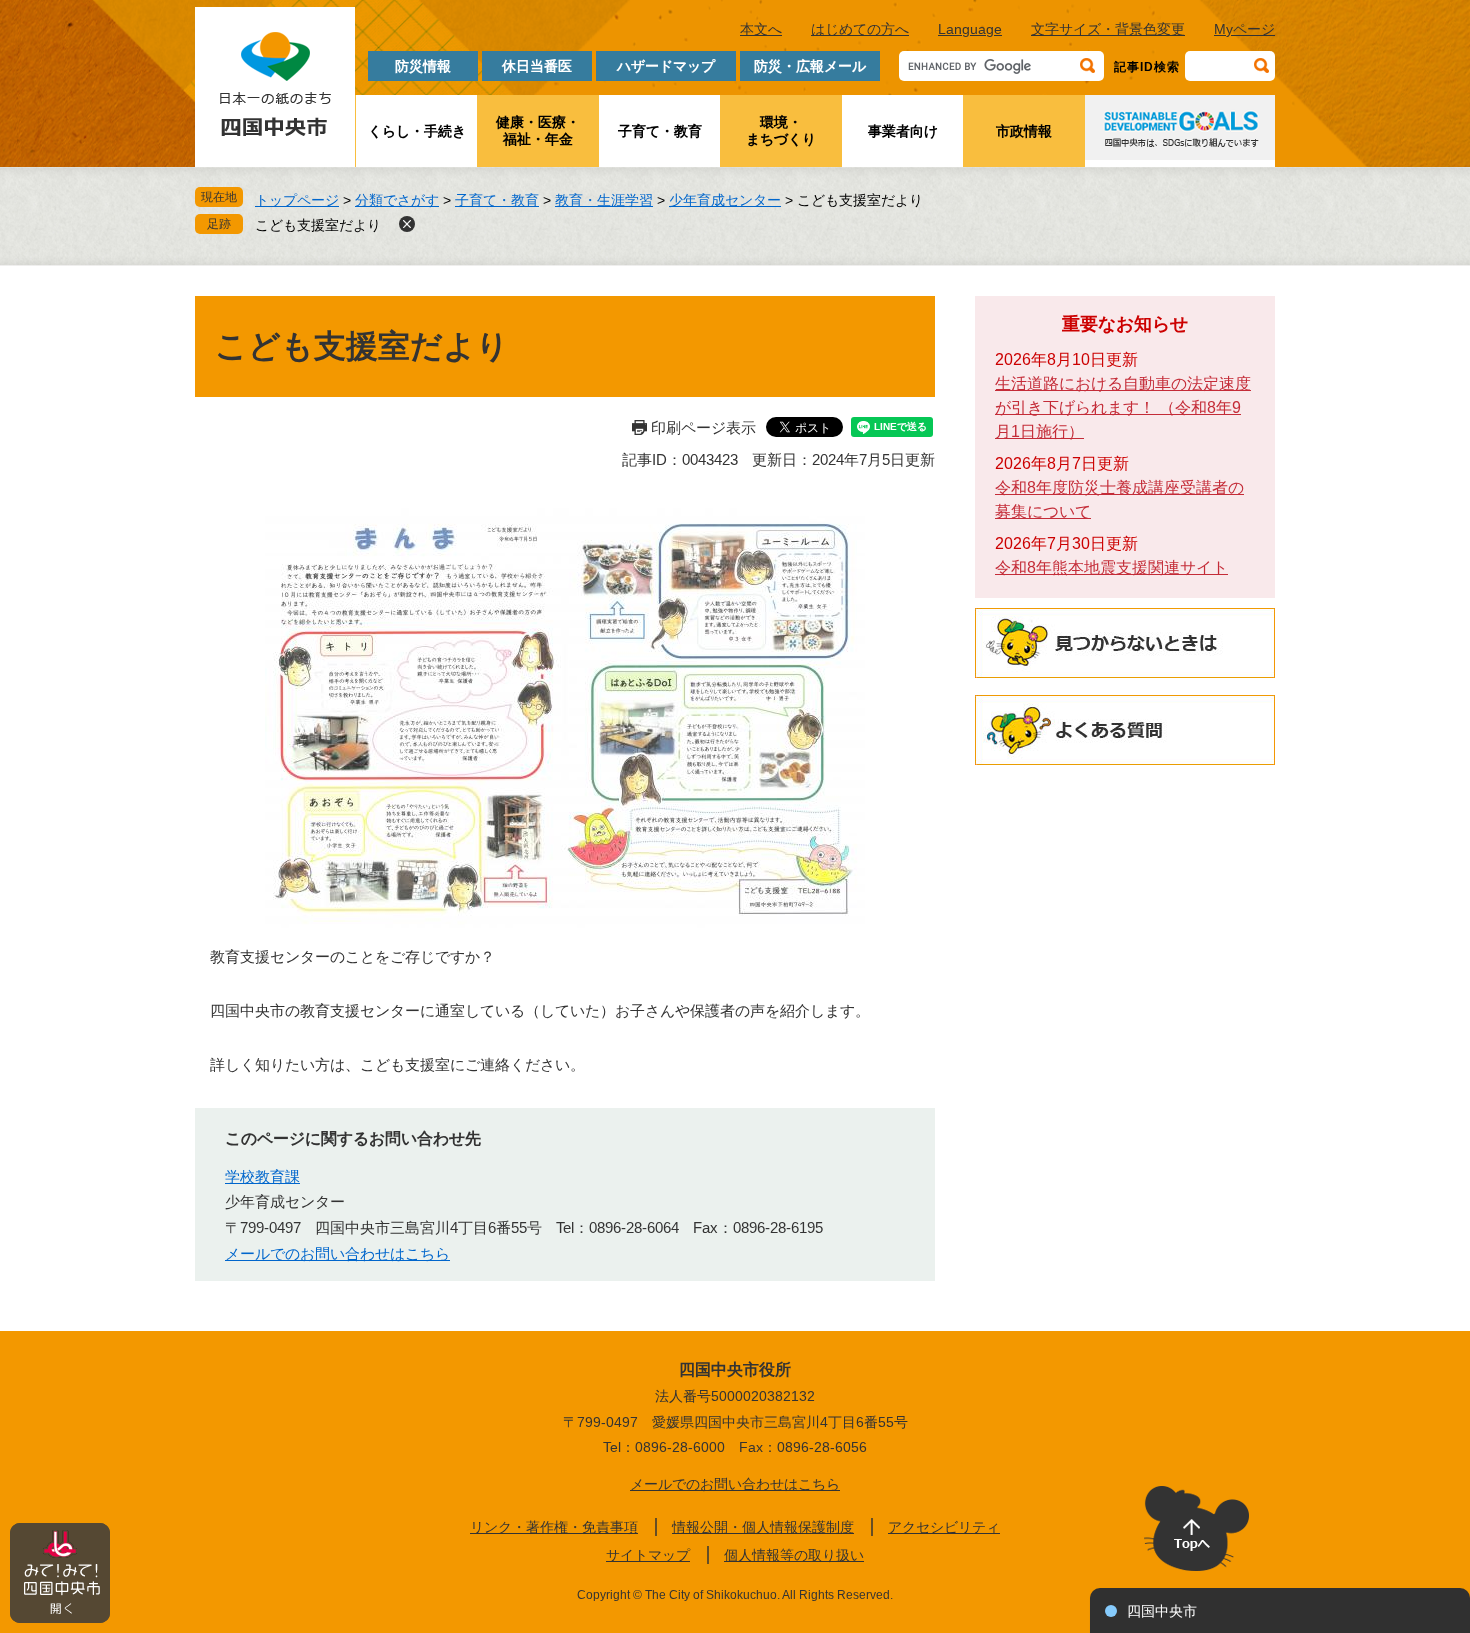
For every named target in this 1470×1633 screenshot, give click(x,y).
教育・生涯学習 (604, 200)
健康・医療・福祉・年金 (538, 130)
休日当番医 (537, 66)
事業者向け (903, 131)
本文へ (761, 29)
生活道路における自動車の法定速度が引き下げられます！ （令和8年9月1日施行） (1123, 407)
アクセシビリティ (944, 1527)
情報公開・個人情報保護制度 (763, 1527)
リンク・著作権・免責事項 (554, 1527)
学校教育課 (262, 1176)
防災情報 (423, 66)
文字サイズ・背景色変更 (1108, 29)
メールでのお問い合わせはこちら (337, 1253)
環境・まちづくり (781, 130)
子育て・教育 (660, 131)
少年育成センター (725, 200)
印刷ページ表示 (703, 427)
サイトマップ (648, 1555)
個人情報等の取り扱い (794, 1555)
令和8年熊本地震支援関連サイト (1111, 567)
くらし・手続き (417, 131)
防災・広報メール (810, 66)
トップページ (297, 200)
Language (970, 29)
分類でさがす (397, 200)
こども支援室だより (318, 225)
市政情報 (1024, 131)
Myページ (1244, 29)
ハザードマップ (666, 66)
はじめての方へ (860, 29)
